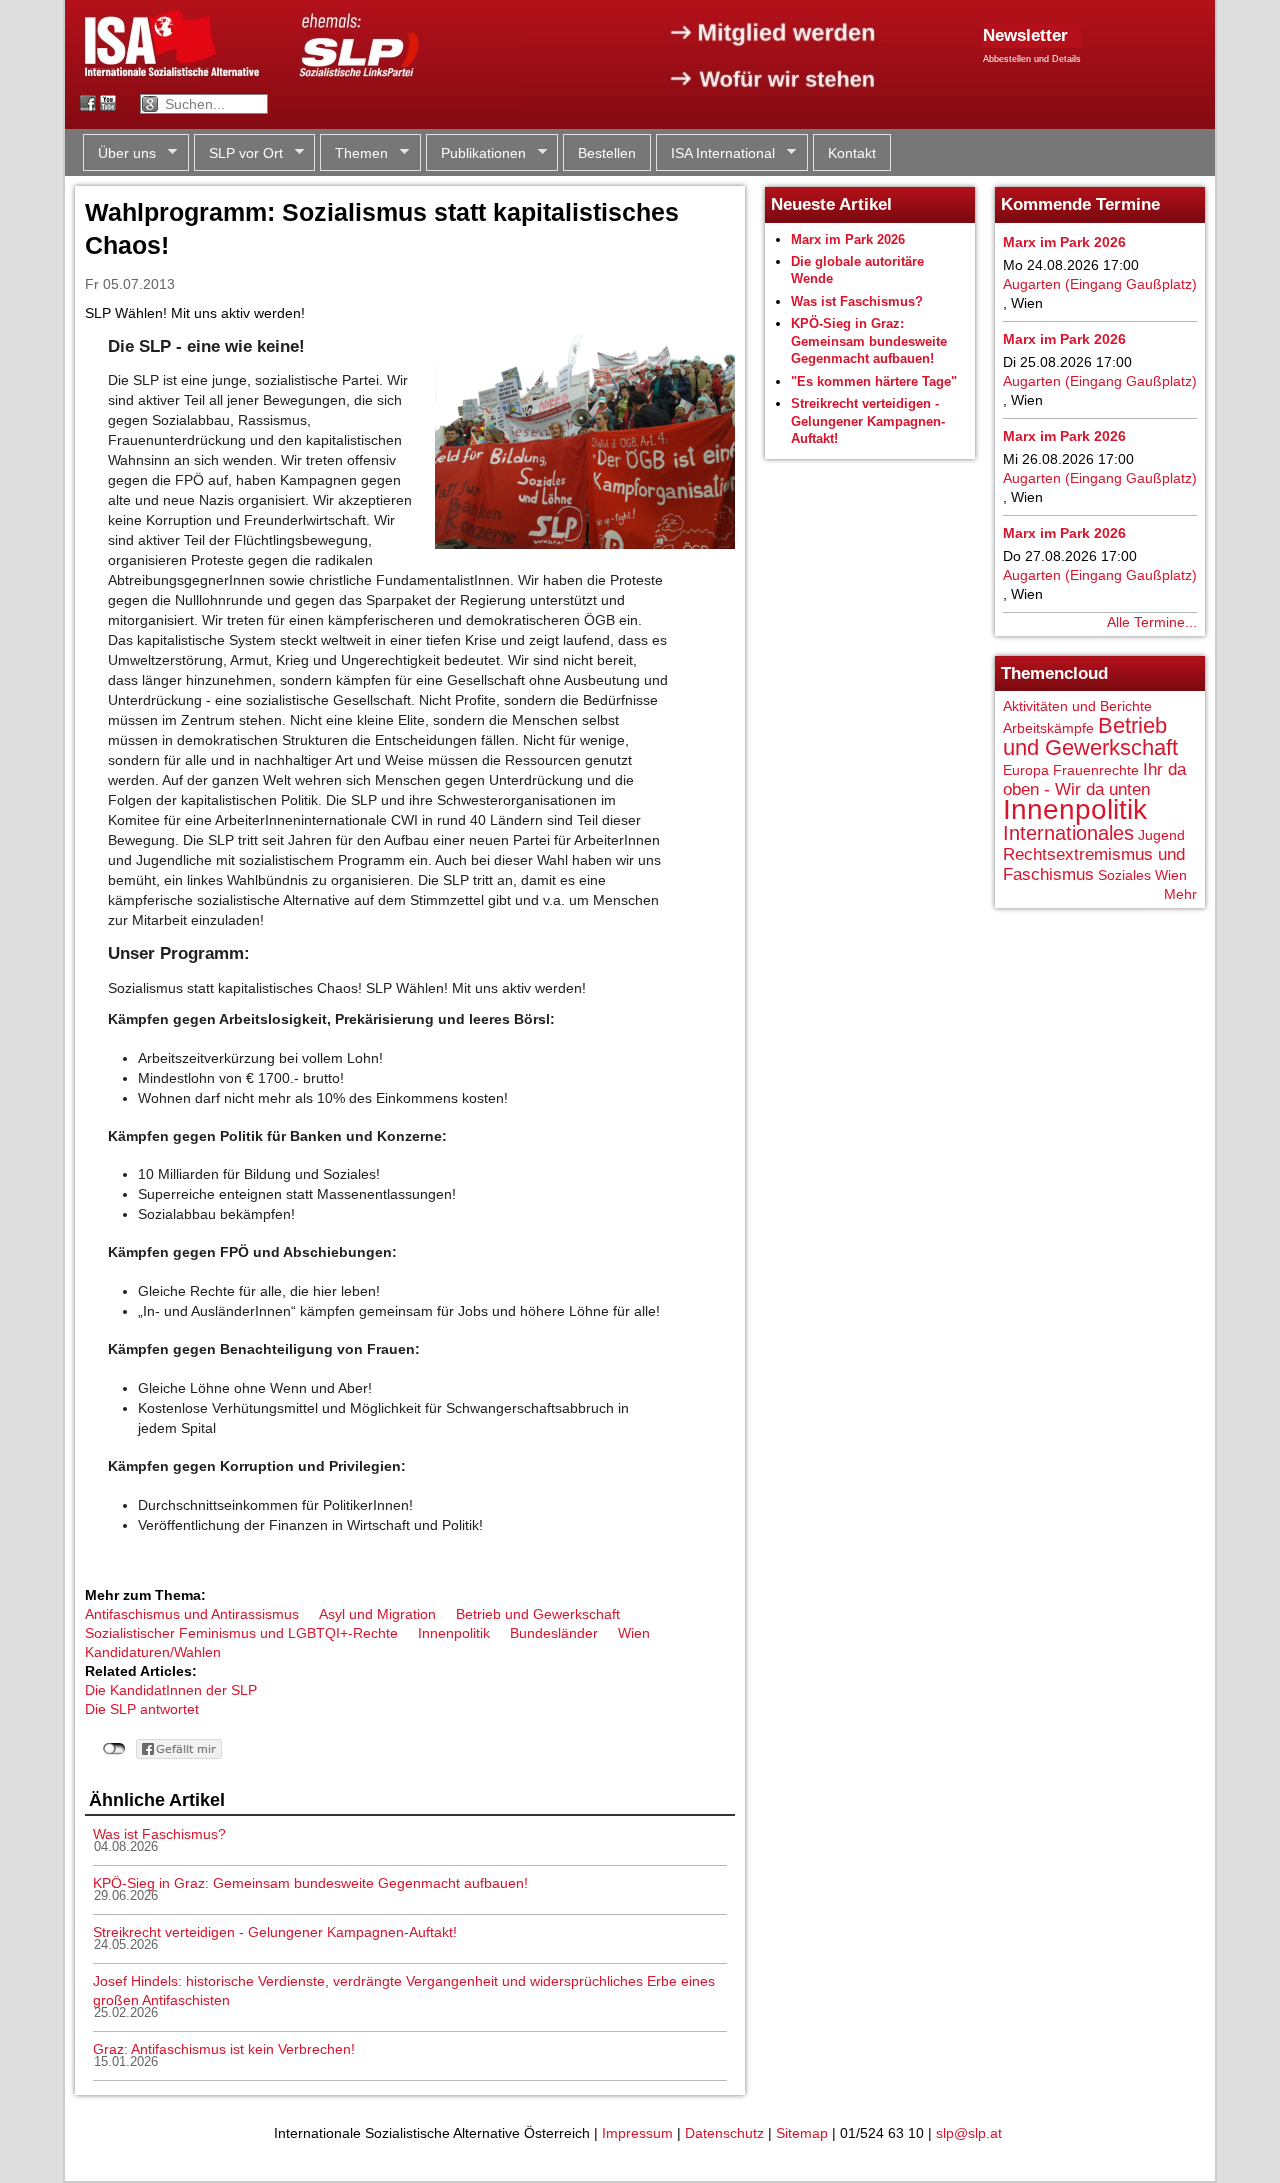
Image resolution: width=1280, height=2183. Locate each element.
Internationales (1068, 833)
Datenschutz (724, 2133)
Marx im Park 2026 (848, 239)
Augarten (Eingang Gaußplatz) (1100, 284)
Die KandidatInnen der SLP (171, 1690)
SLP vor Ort (238, 153)
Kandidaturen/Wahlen (153, 1652)
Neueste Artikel (831, 204)
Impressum (637, 2133)
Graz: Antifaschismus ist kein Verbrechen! (224, 2049)
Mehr (1180, 894)
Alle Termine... (1152, 622)
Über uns (119, 153)
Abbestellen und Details (1032, 59)
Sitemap (802, 2133)
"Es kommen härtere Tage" (874, 381)
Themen (354, 153)
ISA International (715, 153)
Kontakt (852, 153)
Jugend (1161, 835)
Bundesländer (554, 1633)
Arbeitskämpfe (1048, 728)
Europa (1026, 770)
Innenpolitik (454, 1633)
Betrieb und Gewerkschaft (538, 1614)
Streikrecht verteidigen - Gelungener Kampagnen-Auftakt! (275, 1932)
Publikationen (476, 153)
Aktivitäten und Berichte (1077, 706)
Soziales (1124, 875)
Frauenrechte (1096, 770)
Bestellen (607, 153)
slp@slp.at (969, 2133)
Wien (634, 1633)
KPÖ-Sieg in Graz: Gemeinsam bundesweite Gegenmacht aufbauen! (310, 1883)
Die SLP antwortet (142, 1709)
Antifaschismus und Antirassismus (192, 1614)
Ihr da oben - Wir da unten (1094, 779)
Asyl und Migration (377, 1614)
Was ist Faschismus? (159, 1834)
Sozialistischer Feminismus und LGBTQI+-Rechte (241, 1633)
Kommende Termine (1080, 204)
